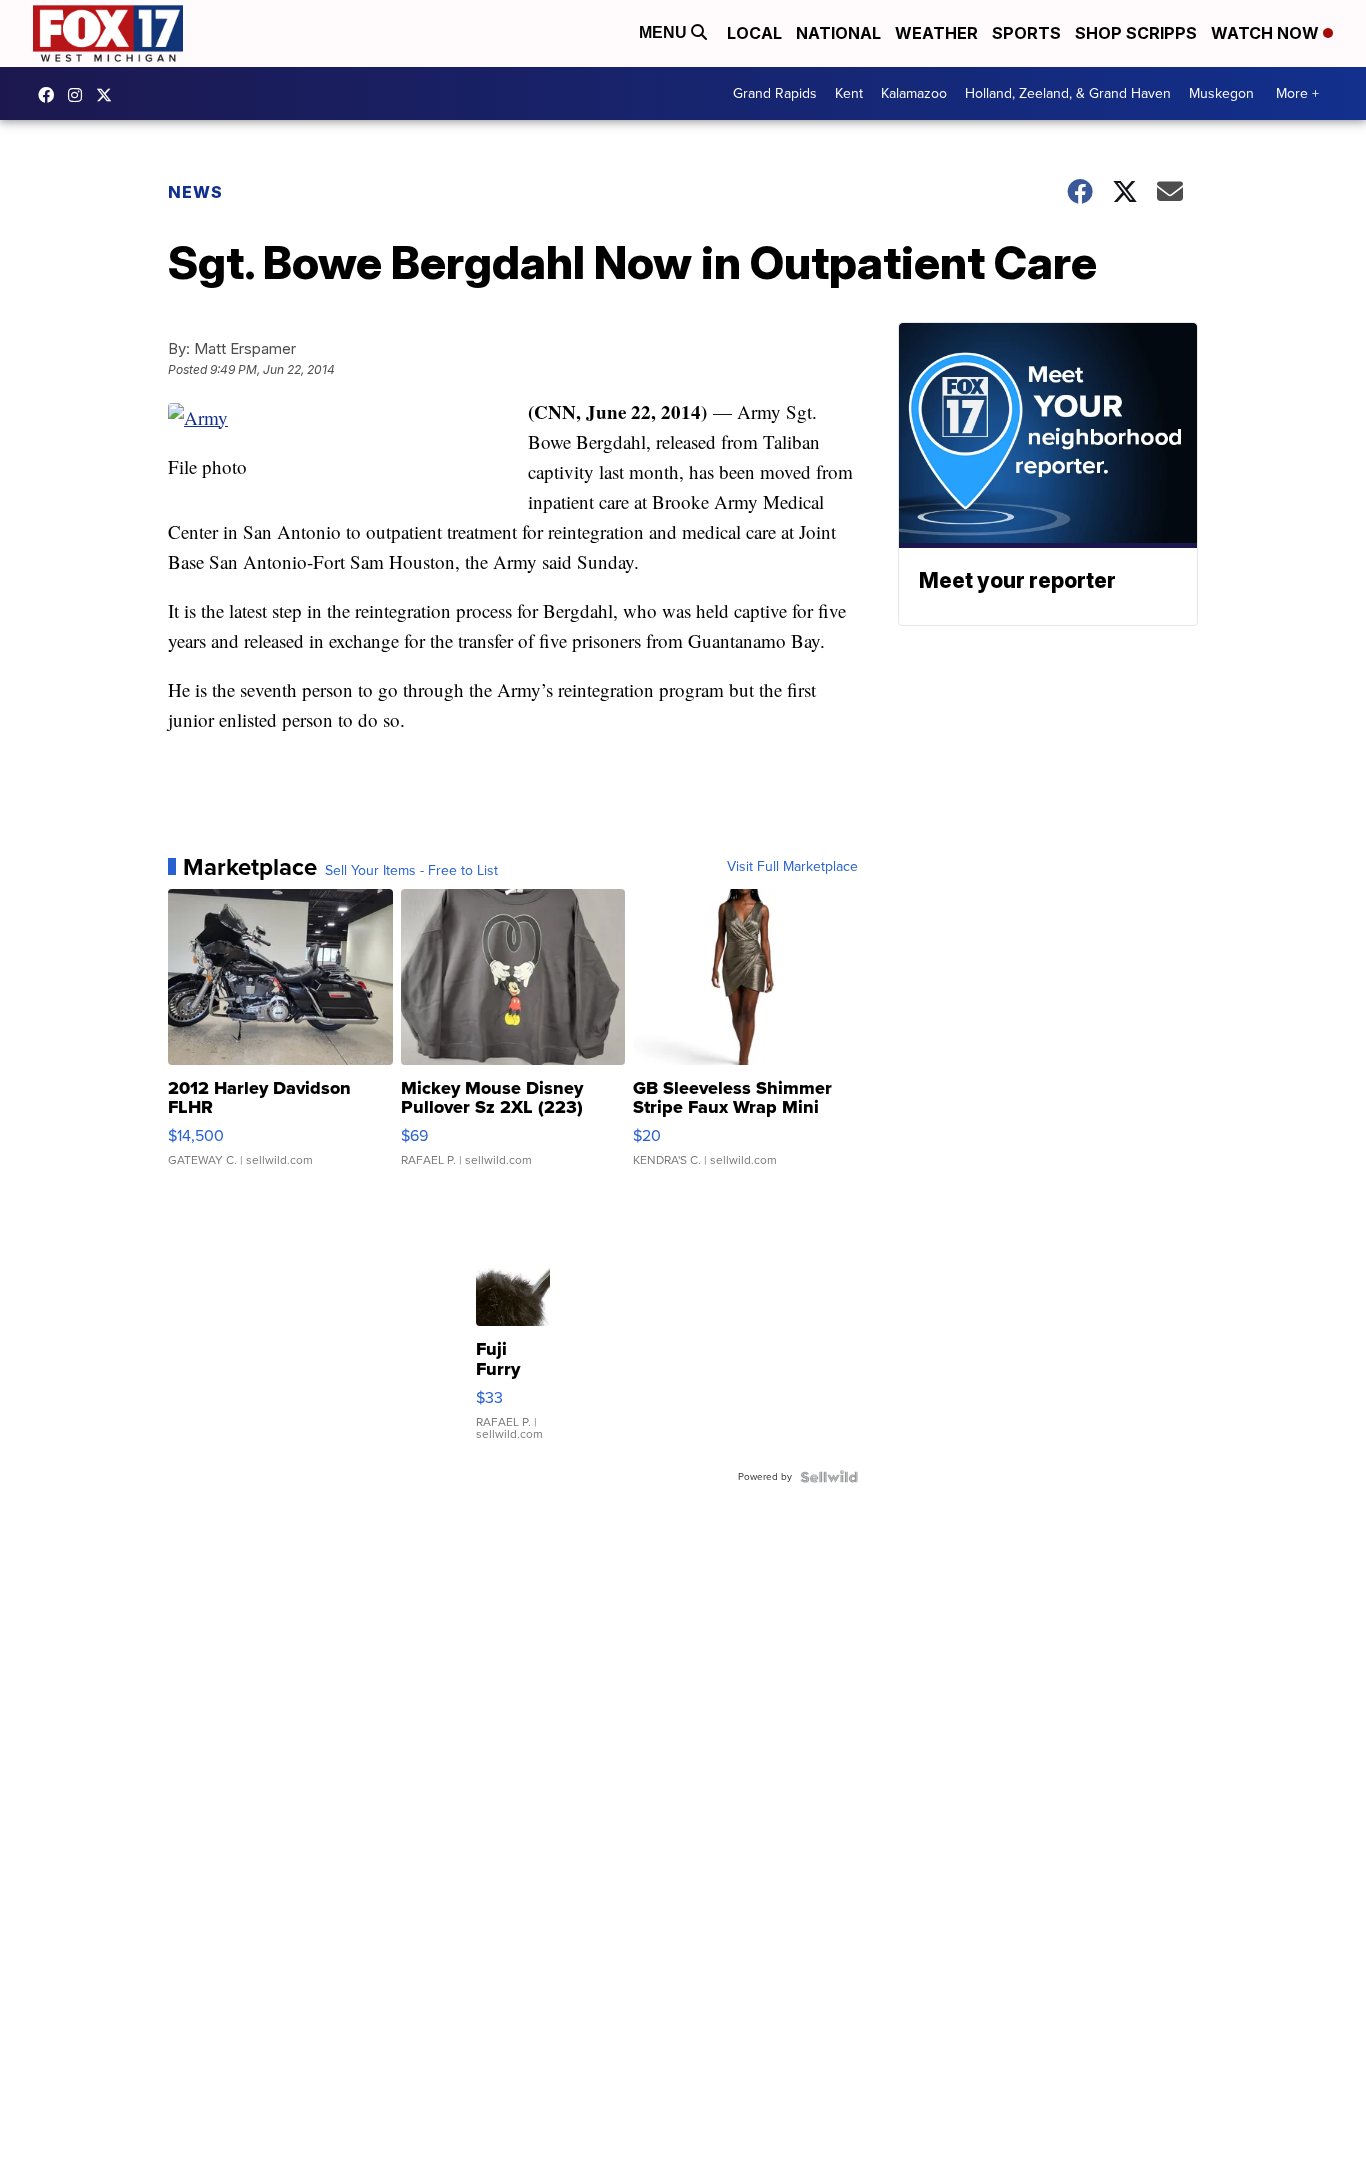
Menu (665, 32)
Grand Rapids (775, 93)
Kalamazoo (914, 93)
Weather (936, 33)
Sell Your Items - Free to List (411, 871)
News (195, 192)
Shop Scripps (1136, 33)
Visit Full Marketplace (792, 867)
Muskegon (1221, 93)
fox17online (51, 95)
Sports (1026, 33)
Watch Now (1267, 33)
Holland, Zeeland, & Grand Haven (1068, 93)
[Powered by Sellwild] (829, 1477)
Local (754, 33)
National (838, 33)
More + (1297, 93)
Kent (849, 93)
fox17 (109, 95)
